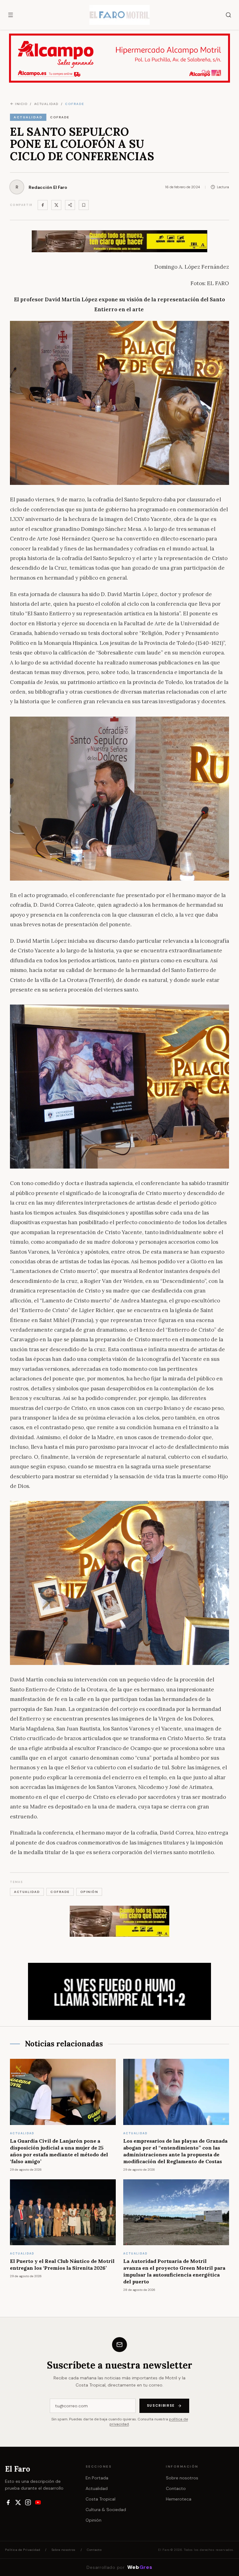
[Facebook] (43, 205)
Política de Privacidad (23, 2550)
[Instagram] (28, 2502)
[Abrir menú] (11, 15)
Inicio (21, 104)
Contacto (176, 2488)
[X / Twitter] (18, 2502)
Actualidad (97, 2488)
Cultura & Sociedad (106, 2510)
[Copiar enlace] (84, 205)
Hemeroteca (179, 2499)
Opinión (94, 2520)
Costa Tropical (101, 2499)
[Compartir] (70, 205)
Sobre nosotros (182, 2478)
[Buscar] (228, 15)
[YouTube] (38, 2502)
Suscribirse (161, 2405)
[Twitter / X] (56, 205)
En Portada (97, 2478)
